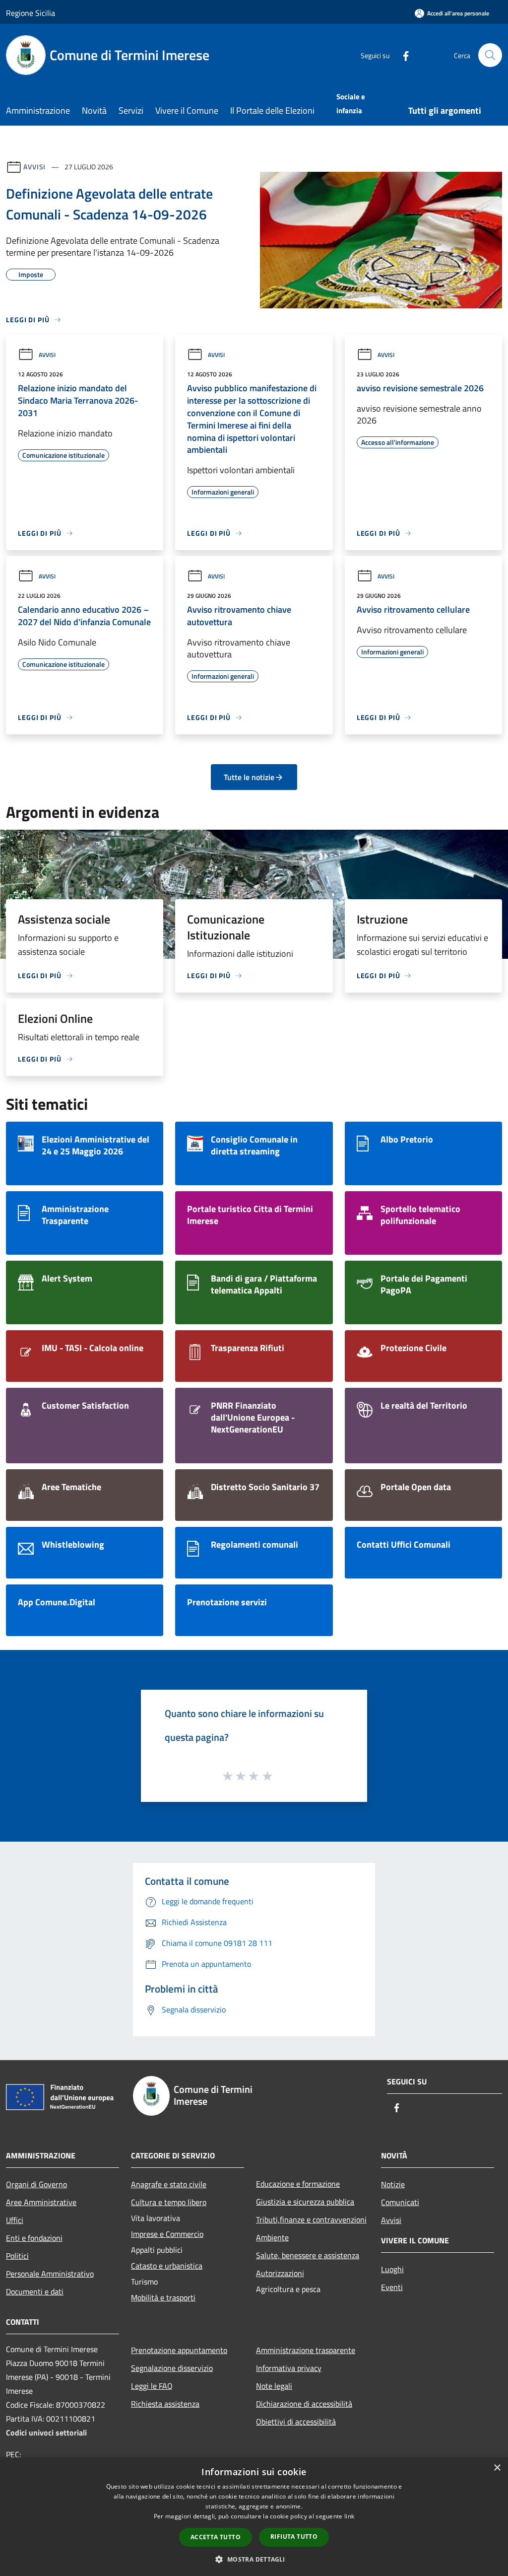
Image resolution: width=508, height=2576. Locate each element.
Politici (17, 2256)
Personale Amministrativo (50, 2274)
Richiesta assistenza (165, 2404)
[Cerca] (490, 55)
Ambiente (272, 2237)
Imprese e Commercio (167, 2234)
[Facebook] (402, 55)
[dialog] (254, 2517)
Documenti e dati (35, 2291)
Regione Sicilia (31, 13)
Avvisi (34, 167)
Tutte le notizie (249, 777)
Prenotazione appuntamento (179, 2350)
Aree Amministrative (41, 2202)
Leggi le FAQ (152, 2386)
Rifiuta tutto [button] (294, 2537)
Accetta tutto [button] (216, 2537)
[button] (254, 2559)
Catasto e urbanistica (167, 2266)
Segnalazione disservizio (172, 2368)
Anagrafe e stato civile (169, 2184)
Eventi (392, 2287)
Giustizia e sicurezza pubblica (305, 2202)
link (349, 2516)
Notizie (393, 2184)
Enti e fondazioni (34, 2238)
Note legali (274, 2386)
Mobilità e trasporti (163, 2297)
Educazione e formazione (298, 2184)
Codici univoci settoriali (46, 2433)
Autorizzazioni (280, 2273)
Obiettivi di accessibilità (296, 2422)
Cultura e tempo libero (169, 2202)
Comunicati (400, 2202)
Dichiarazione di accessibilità (304, 2404)
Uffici (15, 2220)
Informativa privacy (289, 2368)
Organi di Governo (36, 2184)
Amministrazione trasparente (306, 2350)
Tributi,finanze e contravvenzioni (311, 2219)
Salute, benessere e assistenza (308, 2255)
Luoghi (392, 2269)
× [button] (497, 2468)
